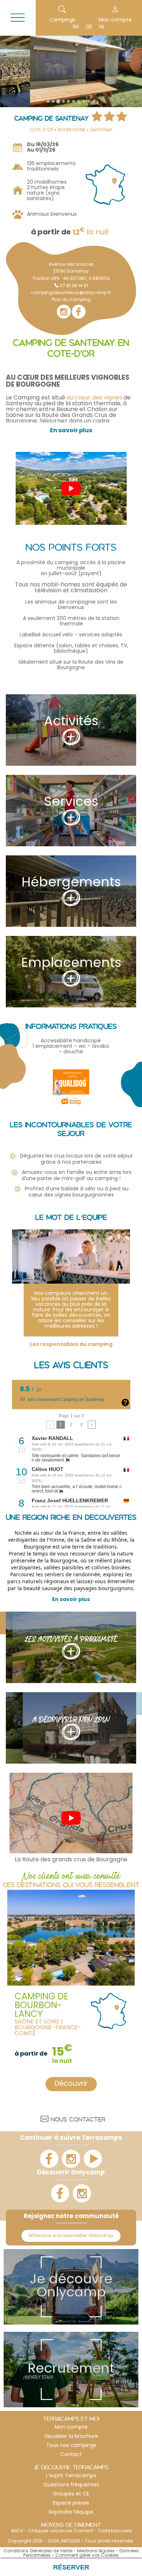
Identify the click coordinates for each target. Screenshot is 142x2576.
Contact (71, 2455)
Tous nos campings (71, 2446)
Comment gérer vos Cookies (87, 2556)
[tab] (48, 101)
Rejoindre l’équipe (71, 2512)
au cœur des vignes (94, 398)
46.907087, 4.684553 (86, 279)
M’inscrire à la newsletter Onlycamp (71, 2236)
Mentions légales (96, 2551)
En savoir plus (71, 1600)
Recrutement (71, 2369)
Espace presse (71, 2503)
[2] (92, 1425)
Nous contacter (78, 2120)
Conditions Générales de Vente (38, 2551)
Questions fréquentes (71, 2485)
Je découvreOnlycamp (71, 2287)
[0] (50, 1425)
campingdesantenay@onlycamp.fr (71, 293)
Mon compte (115, 20)
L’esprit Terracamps (71, 2476)
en (76, 27)
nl (102, 27)
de (89, 27)
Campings (62, 20)
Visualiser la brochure (71, 2437)
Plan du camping (71, 300)
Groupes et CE (71, 2494)
